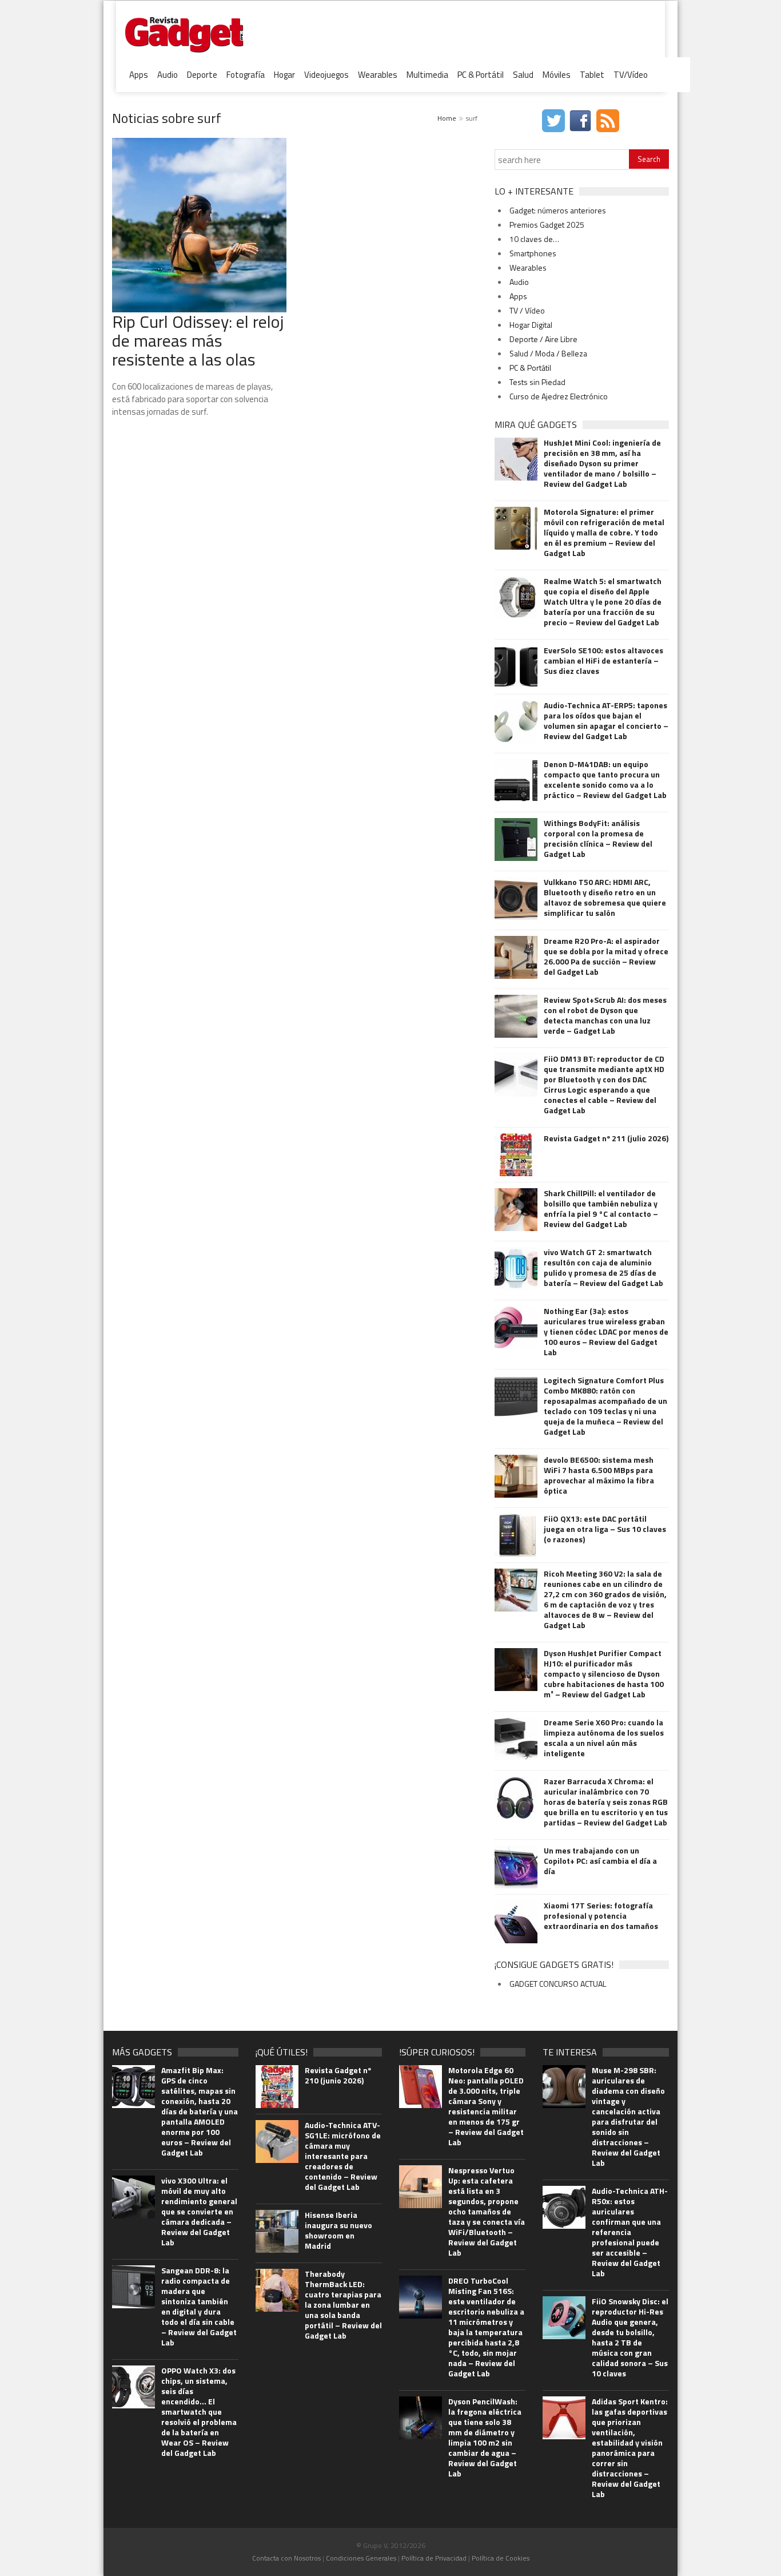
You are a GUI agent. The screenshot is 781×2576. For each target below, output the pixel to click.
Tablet (592, 75)
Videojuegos (326, 75)
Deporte (202, 75)
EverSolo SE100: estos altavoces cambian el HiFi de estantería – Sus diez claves (603, 661)
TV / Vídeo (527, 310)
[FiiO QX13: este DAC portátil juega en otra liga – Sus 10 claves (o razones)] (516, 1535)
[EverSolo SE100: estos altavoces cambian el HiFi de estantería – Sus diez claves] (516, 667)
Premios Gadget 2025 (547, 225)
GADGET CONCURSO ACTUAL (558, 1984)
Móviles (557, 75)
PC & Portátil (481, 75)
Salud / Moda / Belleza (548, 353)
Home (447, 118)
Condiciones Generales (361, 2558)
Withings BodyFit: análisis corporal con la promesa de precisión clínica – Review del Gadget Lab (598, 839)
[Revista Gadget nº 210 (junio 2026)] (277, 2087)
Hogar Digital (531, 325)
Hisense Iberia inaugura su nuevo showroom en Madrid (338, 2230)
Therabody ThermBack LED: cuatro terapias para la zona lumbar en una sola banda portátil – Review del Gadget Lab (343, 2305)
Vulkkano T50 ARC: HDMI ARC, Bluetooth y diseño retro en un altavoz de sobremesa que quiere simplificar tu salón (605, 898)
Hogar (284, 75)
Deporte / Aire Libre (543, 339)
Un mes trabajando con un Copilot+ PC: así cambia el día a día (600, 1861)
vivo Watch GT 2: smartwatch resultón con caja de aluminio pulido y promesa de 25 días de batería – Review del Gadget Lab (603, 1268)
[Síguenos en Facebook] (582, 120)
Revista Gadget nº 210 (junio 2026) (338, 2075)
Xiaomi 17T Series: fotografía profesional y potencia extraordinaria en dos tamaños (601, 1916)
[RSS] (609, 120)
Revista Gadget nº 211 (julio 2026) (606, 1138)
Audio (168, 75)
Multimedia (427, 75)
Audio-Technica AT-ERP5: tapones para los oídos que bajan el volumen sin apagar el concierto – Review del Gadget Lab (606, 721)
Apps (139, 75)
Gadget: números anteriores (558, 210)
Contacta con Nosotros (286, 2558)
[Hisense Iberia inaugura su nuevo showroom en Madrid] (277, 2232)
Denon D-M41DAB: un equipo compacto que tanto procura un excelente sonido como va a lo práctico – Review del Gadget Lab (605, 780)
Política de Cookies (501, 2558)
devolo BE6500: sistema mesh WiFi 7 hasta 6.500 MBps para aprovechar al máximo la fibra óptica (599, 1475)
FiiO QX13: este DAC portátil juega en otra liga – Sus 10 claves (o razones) (605, 1529)
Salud (523, 75)
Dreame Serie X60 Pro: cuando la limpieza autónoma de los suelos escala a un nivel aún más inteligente (604, 1738)
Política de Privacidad (434, 2558)
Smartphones (533, 253)
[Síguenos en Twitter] (555, 120)
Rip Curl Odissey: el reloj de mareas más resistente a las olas (198, 340)
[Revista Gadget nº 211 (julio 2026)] (516, 1155)
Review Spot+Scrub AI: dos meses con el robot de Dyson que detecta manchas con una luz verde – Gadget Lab (605, 1015)
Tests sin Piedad (537, 382)
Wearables (378, 75)
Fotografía (246, 75)
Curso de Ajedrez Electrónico (559, 396)
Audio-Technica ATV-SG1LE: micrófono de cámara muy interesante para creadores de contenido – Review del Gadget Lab (343, 2156)
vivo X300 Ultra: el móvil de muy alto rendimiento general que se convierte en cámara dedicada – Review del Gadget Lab (199, 2212)
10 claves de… (534, 239)
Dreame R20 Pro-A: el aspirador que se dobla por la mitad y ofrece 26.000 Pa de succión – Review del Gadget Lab (606, 956)
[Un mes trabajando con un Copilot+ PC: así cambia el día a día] (516, 1867)
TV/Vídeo (631, 75)
